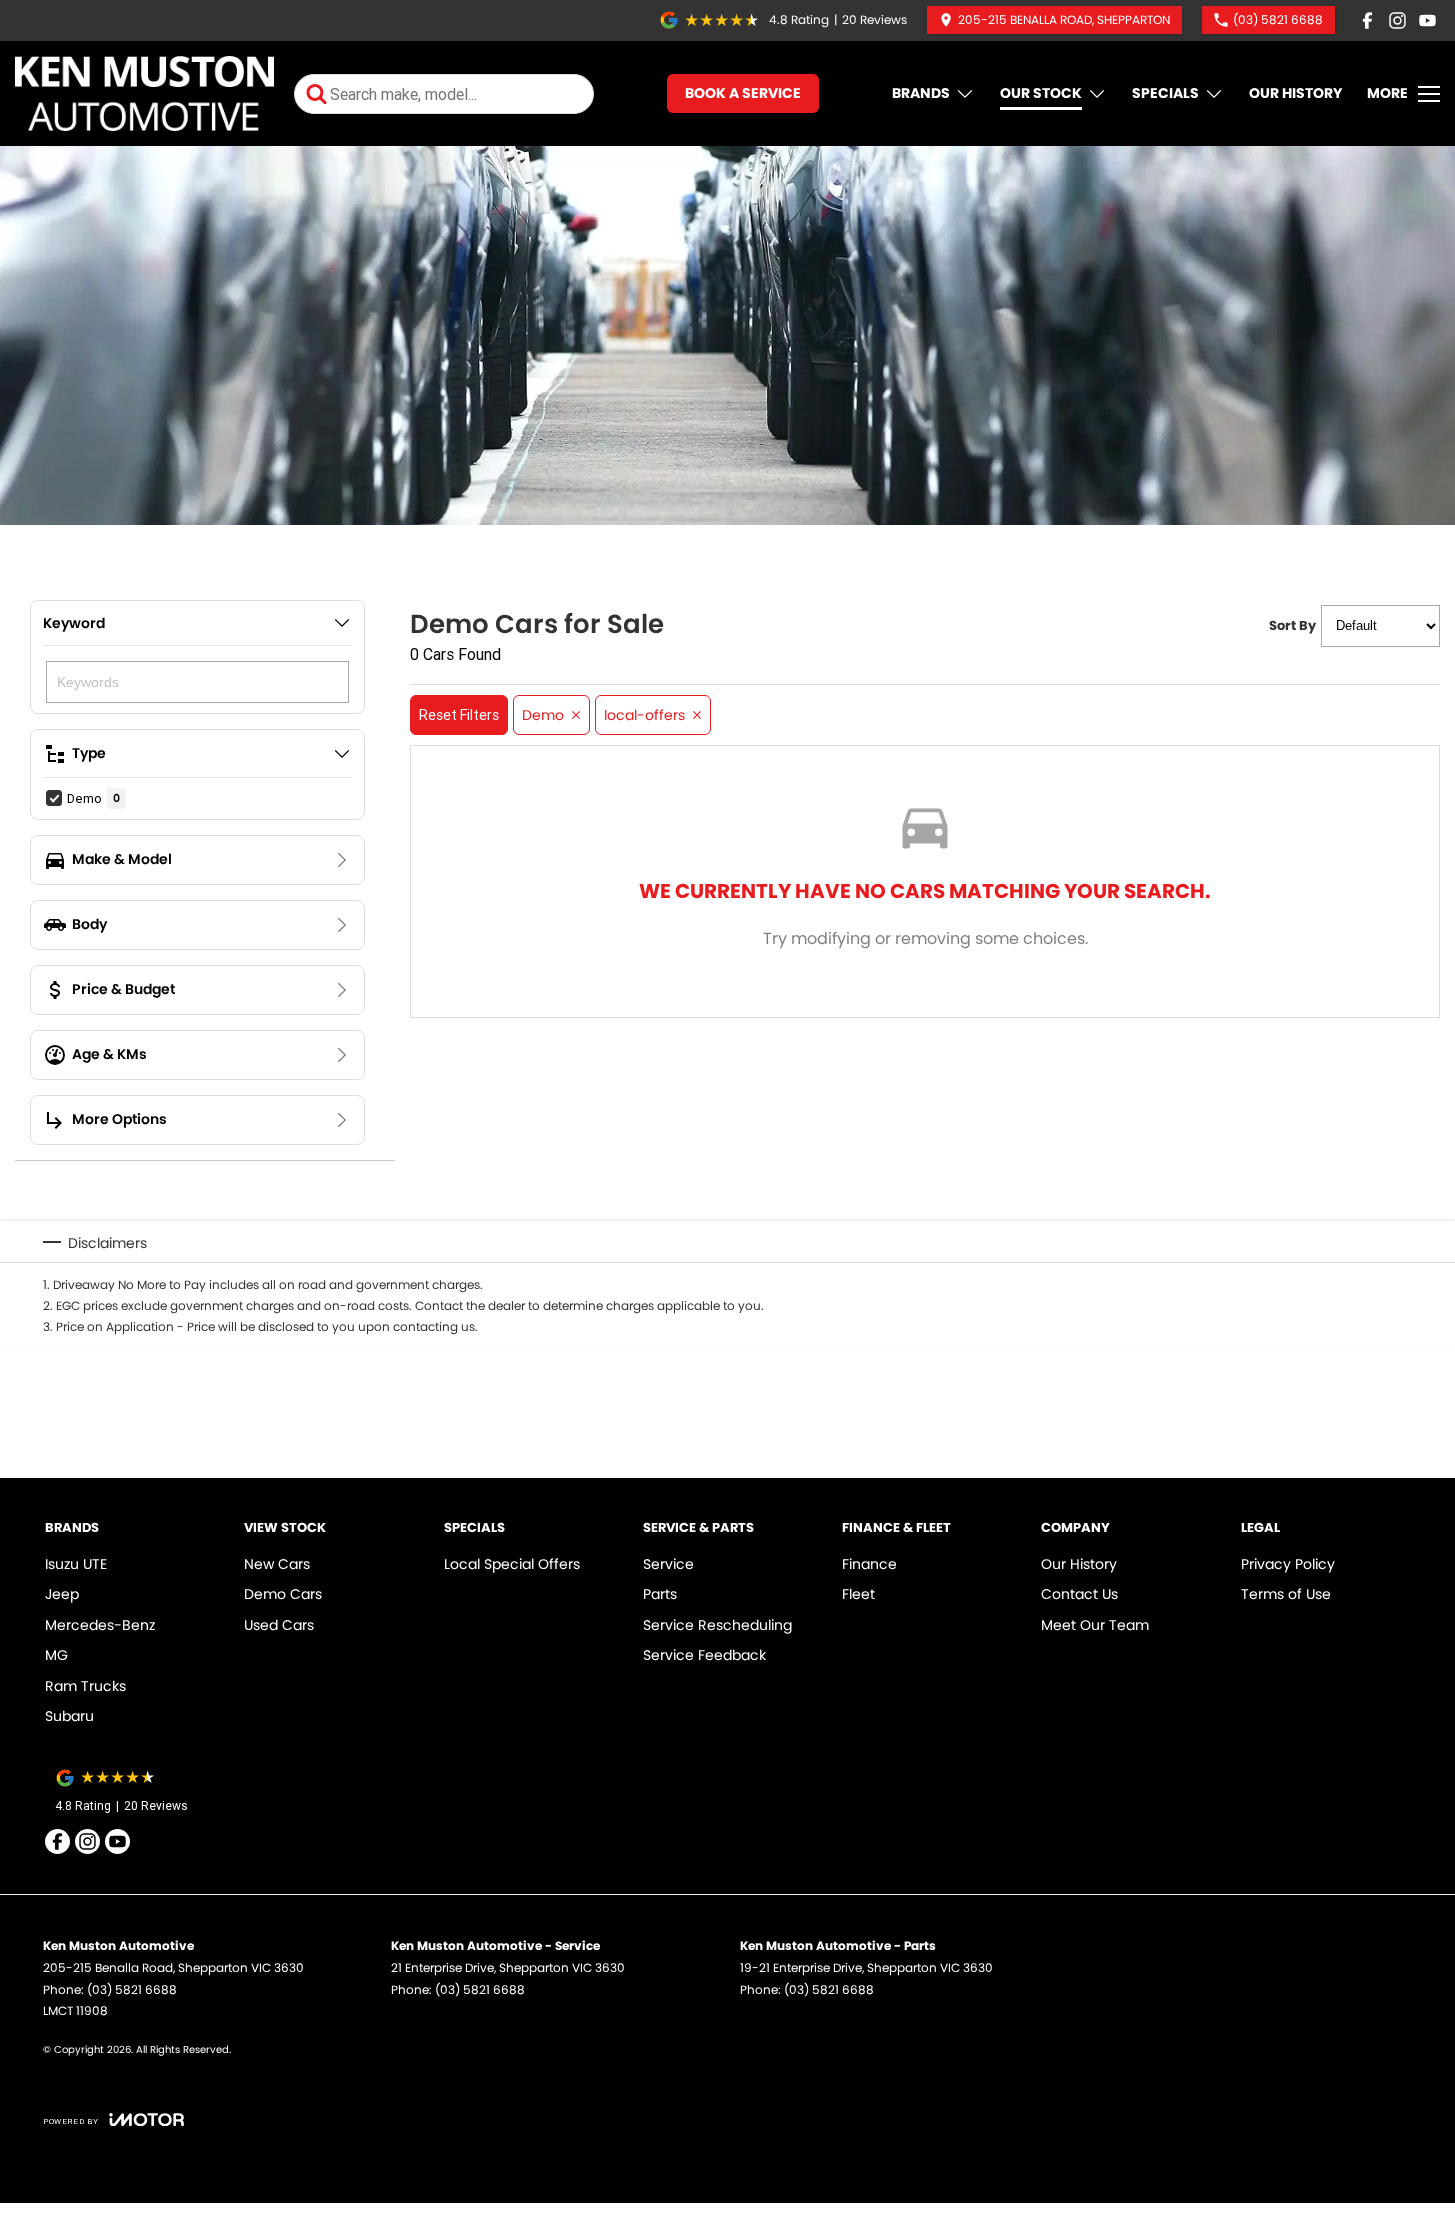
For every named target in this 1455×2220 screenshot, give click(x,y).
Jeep (62, 1594)
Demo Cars (283, 1594)
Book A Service (743, 93)
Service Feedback (704, 1655)
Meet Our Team (1095, 1625)
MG (56, 1655)
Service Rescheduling (717, 1625)
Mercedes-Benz (100, 1625)
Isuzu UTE (76, 1564)
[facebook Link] (1367, 20)
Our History (1295, 93)
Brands (921, 93)
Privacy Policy (1288, 1564)
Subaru (69, 1716)
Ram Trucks (85, 1686)
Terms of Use (1286, 1594)
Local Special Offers (512, 1564)
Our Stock (1041, 93)
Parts (660, 1594)
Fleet (858, 1594)
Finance (869, 1564)
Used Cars (279, 1625)
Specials (1165, 93)
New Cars (277, 1564)
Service (668, 1564)
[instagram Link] (1397, 20)
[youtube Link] (1427, 20)
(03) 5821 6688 (132, 1989)
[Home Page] (144, 93)
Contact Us (1079, 1594)
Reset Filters (459, 715)
